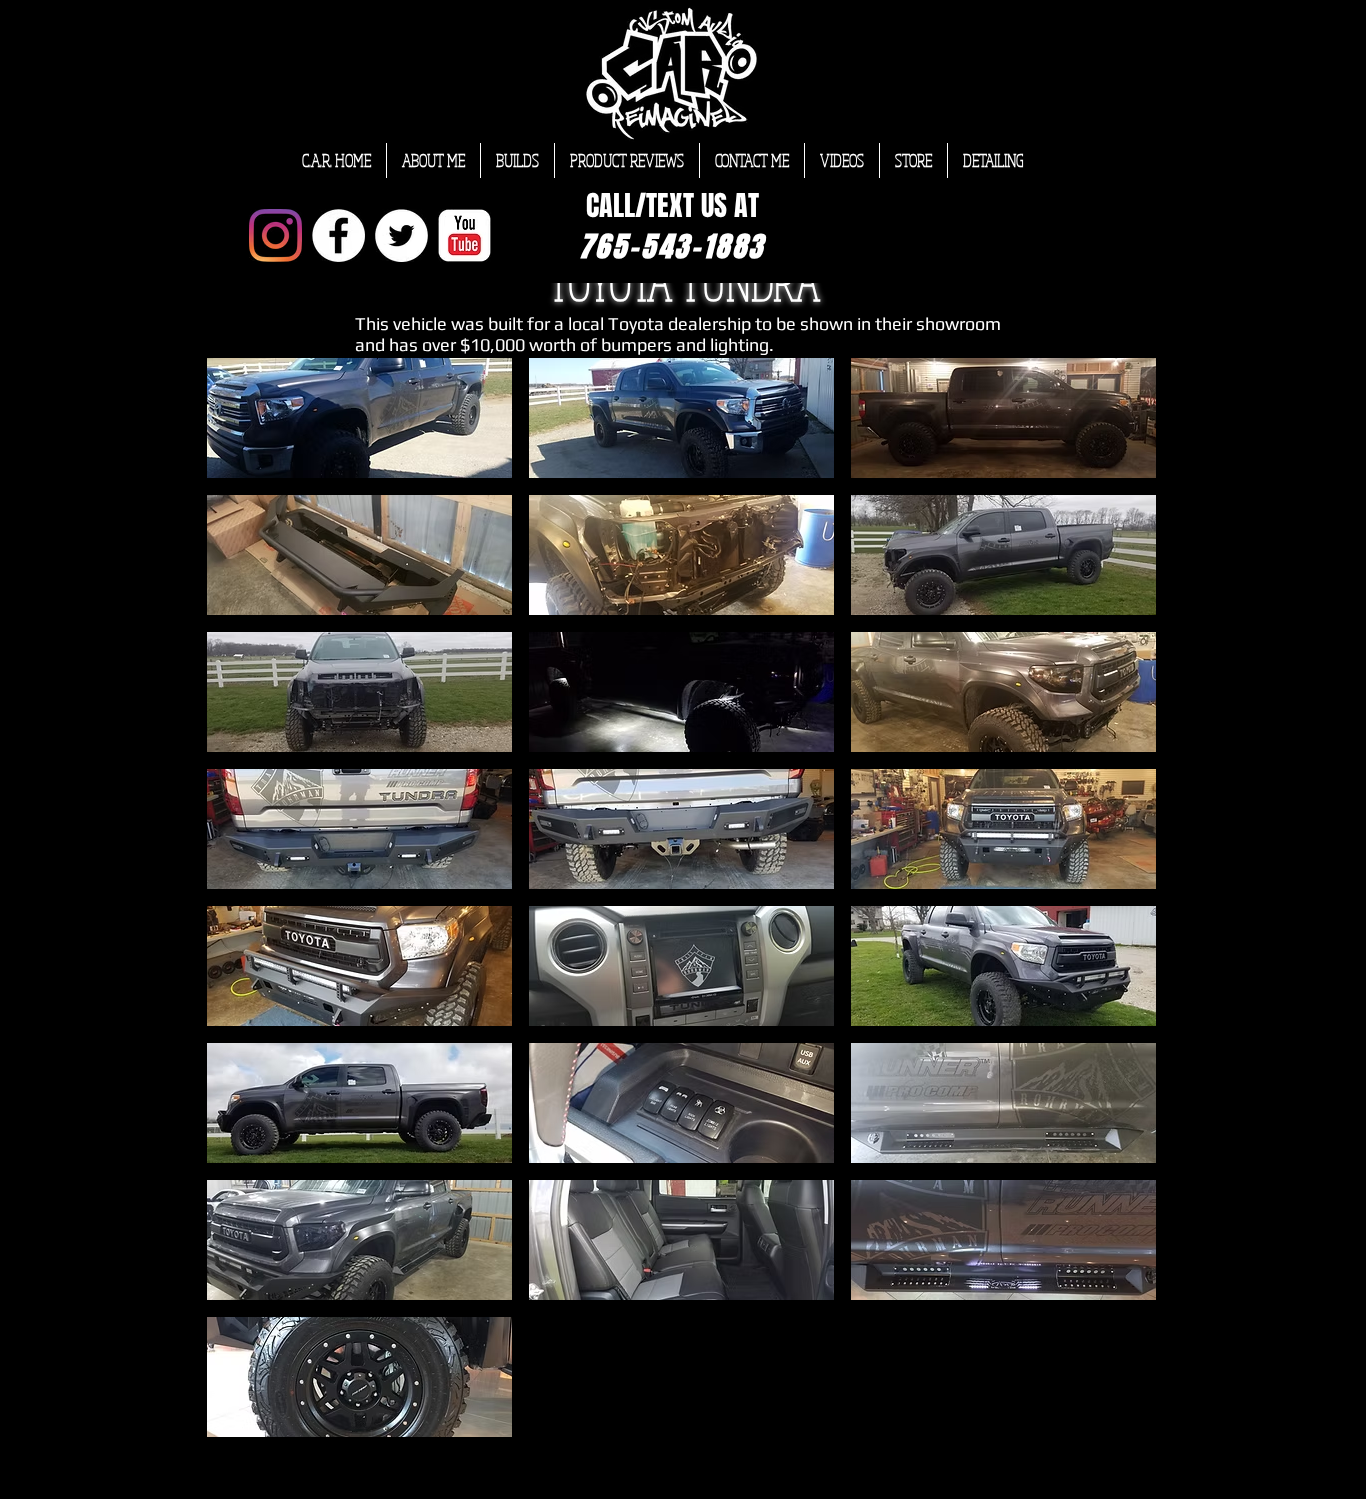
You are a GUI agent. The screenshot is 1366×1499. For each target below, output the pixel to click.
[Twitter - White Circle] (401, 235)
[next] (1119, 908)
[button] (359, 418)
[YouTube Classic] (464, 235)
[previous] (243, 908)
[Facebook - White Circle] (338, 235)
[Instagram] (275, 235)
